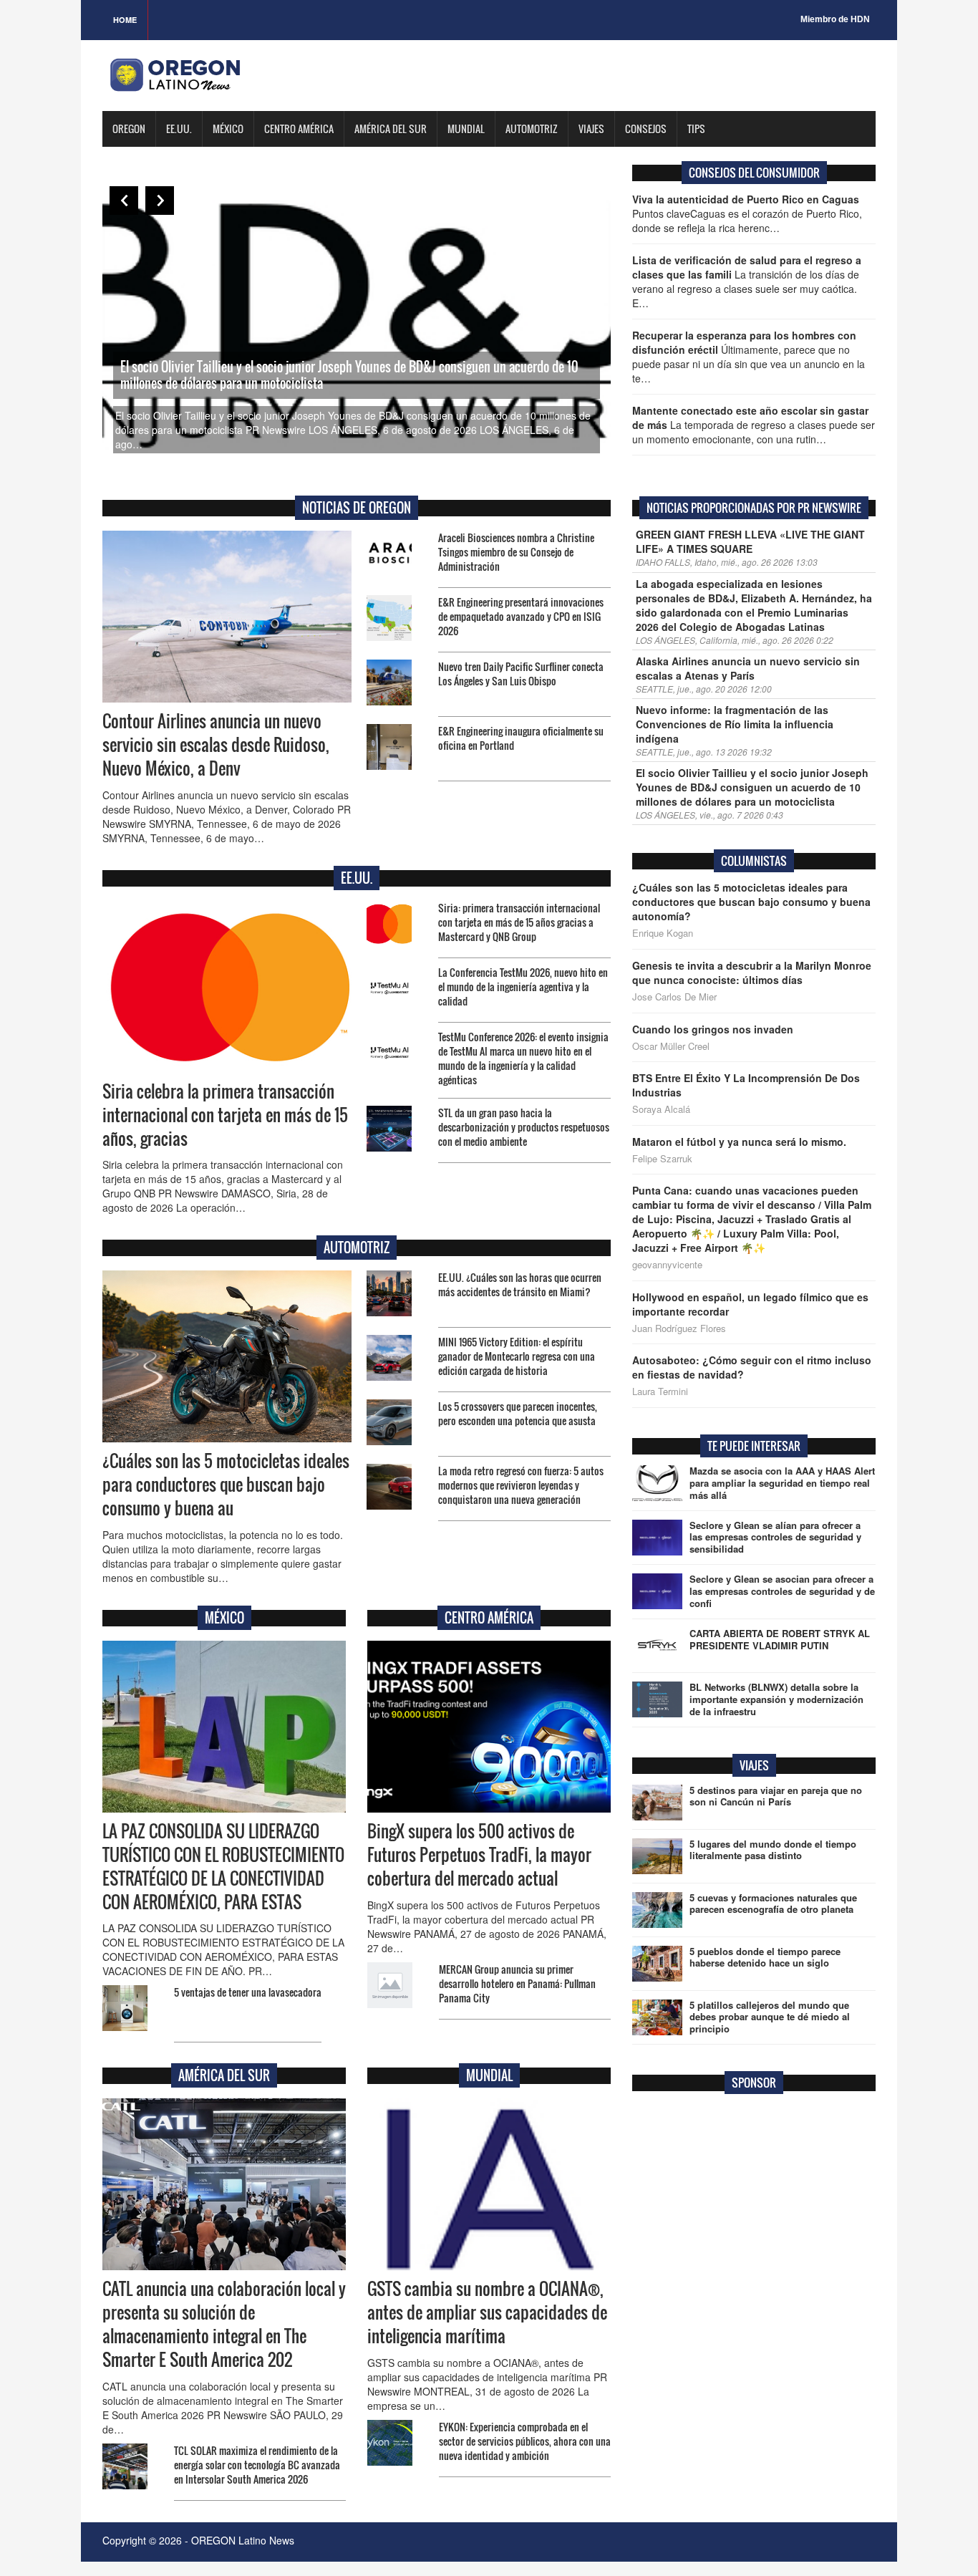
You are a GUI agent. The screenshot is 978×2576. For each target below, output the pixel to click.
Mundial (466, 129)
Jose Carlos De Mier (674, 997)
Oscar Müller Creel (671, 1046)
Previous (124, 201)
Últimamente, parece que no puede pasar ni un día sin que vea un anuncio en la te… (749, 357)
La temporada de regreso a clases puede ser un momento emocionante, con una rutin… (754, 425)
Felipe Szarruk (662, 1159)
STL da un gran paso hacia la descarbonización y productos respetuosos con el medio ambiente (524, 1127)
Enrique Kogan (663, 933)
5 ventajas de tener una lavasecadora (248, 1992)
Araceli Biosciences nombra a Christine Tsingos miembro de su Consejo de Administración (516, 552)
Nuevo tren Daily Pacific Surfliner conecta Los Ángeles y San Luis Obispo (521, 674)
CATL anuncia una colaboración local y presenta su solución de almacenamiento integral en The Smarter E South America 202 (224, 2324)
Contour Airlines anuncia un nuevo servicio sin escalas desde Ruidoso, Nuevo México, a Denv (216, 745)
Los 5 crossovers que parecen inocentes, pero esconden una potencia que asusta (518, 1413)
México (228, 129)
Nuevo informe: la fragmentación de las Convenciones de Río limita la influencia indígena (735, 724)
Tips (696, 129)
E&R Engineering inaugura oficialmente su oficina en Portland (521, 738)
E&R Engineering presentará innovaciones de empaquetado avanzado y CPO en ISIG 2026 (521, 616)
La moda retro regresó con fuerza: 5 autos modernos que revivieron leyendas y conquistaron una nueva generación (521, 1485)
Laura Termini (660, 1391)
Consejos (646, 129)
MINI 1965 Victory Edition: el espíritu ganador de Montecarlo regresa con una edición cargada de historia (517, 1356)
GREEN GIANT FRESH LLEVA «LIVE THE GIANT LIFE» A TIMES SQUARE (750, 541)
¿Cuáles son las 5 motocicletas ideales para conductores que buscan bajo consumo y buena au (226, 1485)
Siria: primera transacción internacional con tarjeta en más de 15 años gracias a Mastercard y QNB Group (519, 922)
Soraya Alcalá (661, 1109)
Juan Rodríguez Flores (679, 1328)
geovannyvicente (667, 1265)
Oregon (129, 129)
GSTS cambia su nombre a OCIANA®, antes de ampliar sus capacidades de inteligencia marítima (487, 2312)
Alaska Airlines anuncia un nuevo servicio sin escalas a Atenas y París (748, 668)
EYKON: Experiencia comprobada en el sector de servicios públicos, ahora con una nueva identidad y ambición (525, 2441)
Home (125, 20)
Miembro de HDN (835, 19)
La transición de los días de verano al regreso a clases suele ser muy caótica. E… (747, 281)
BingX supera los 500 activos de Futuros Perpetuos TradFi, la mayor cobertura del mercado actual (479, 1855)
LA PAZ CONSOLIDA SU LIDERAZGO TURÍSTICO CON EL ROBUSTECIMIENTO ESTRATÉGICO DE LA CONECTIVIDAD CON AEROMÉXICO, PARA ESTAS (223, 1867)
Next (160, 201)
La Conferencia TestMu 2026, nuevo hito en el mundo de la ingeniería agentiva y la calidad (523, 986)
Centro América (299, 129)
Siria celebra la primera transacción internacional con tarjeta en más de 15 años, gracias (225, 1115)
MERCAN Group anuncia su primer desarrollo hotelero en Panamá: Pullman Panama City (517, 1983)
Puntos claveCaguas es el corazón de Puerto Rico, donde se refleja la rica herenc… (747, 213)
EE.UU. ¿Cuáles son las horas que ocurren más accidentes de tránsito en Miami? (520, 1284)
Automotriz (532, 129)
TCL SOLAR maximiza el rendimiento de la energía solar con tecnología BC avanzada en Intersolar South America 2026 (257, 2465)
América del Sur (391, 129)
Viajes (591, 129)
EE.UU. (179, 129)
